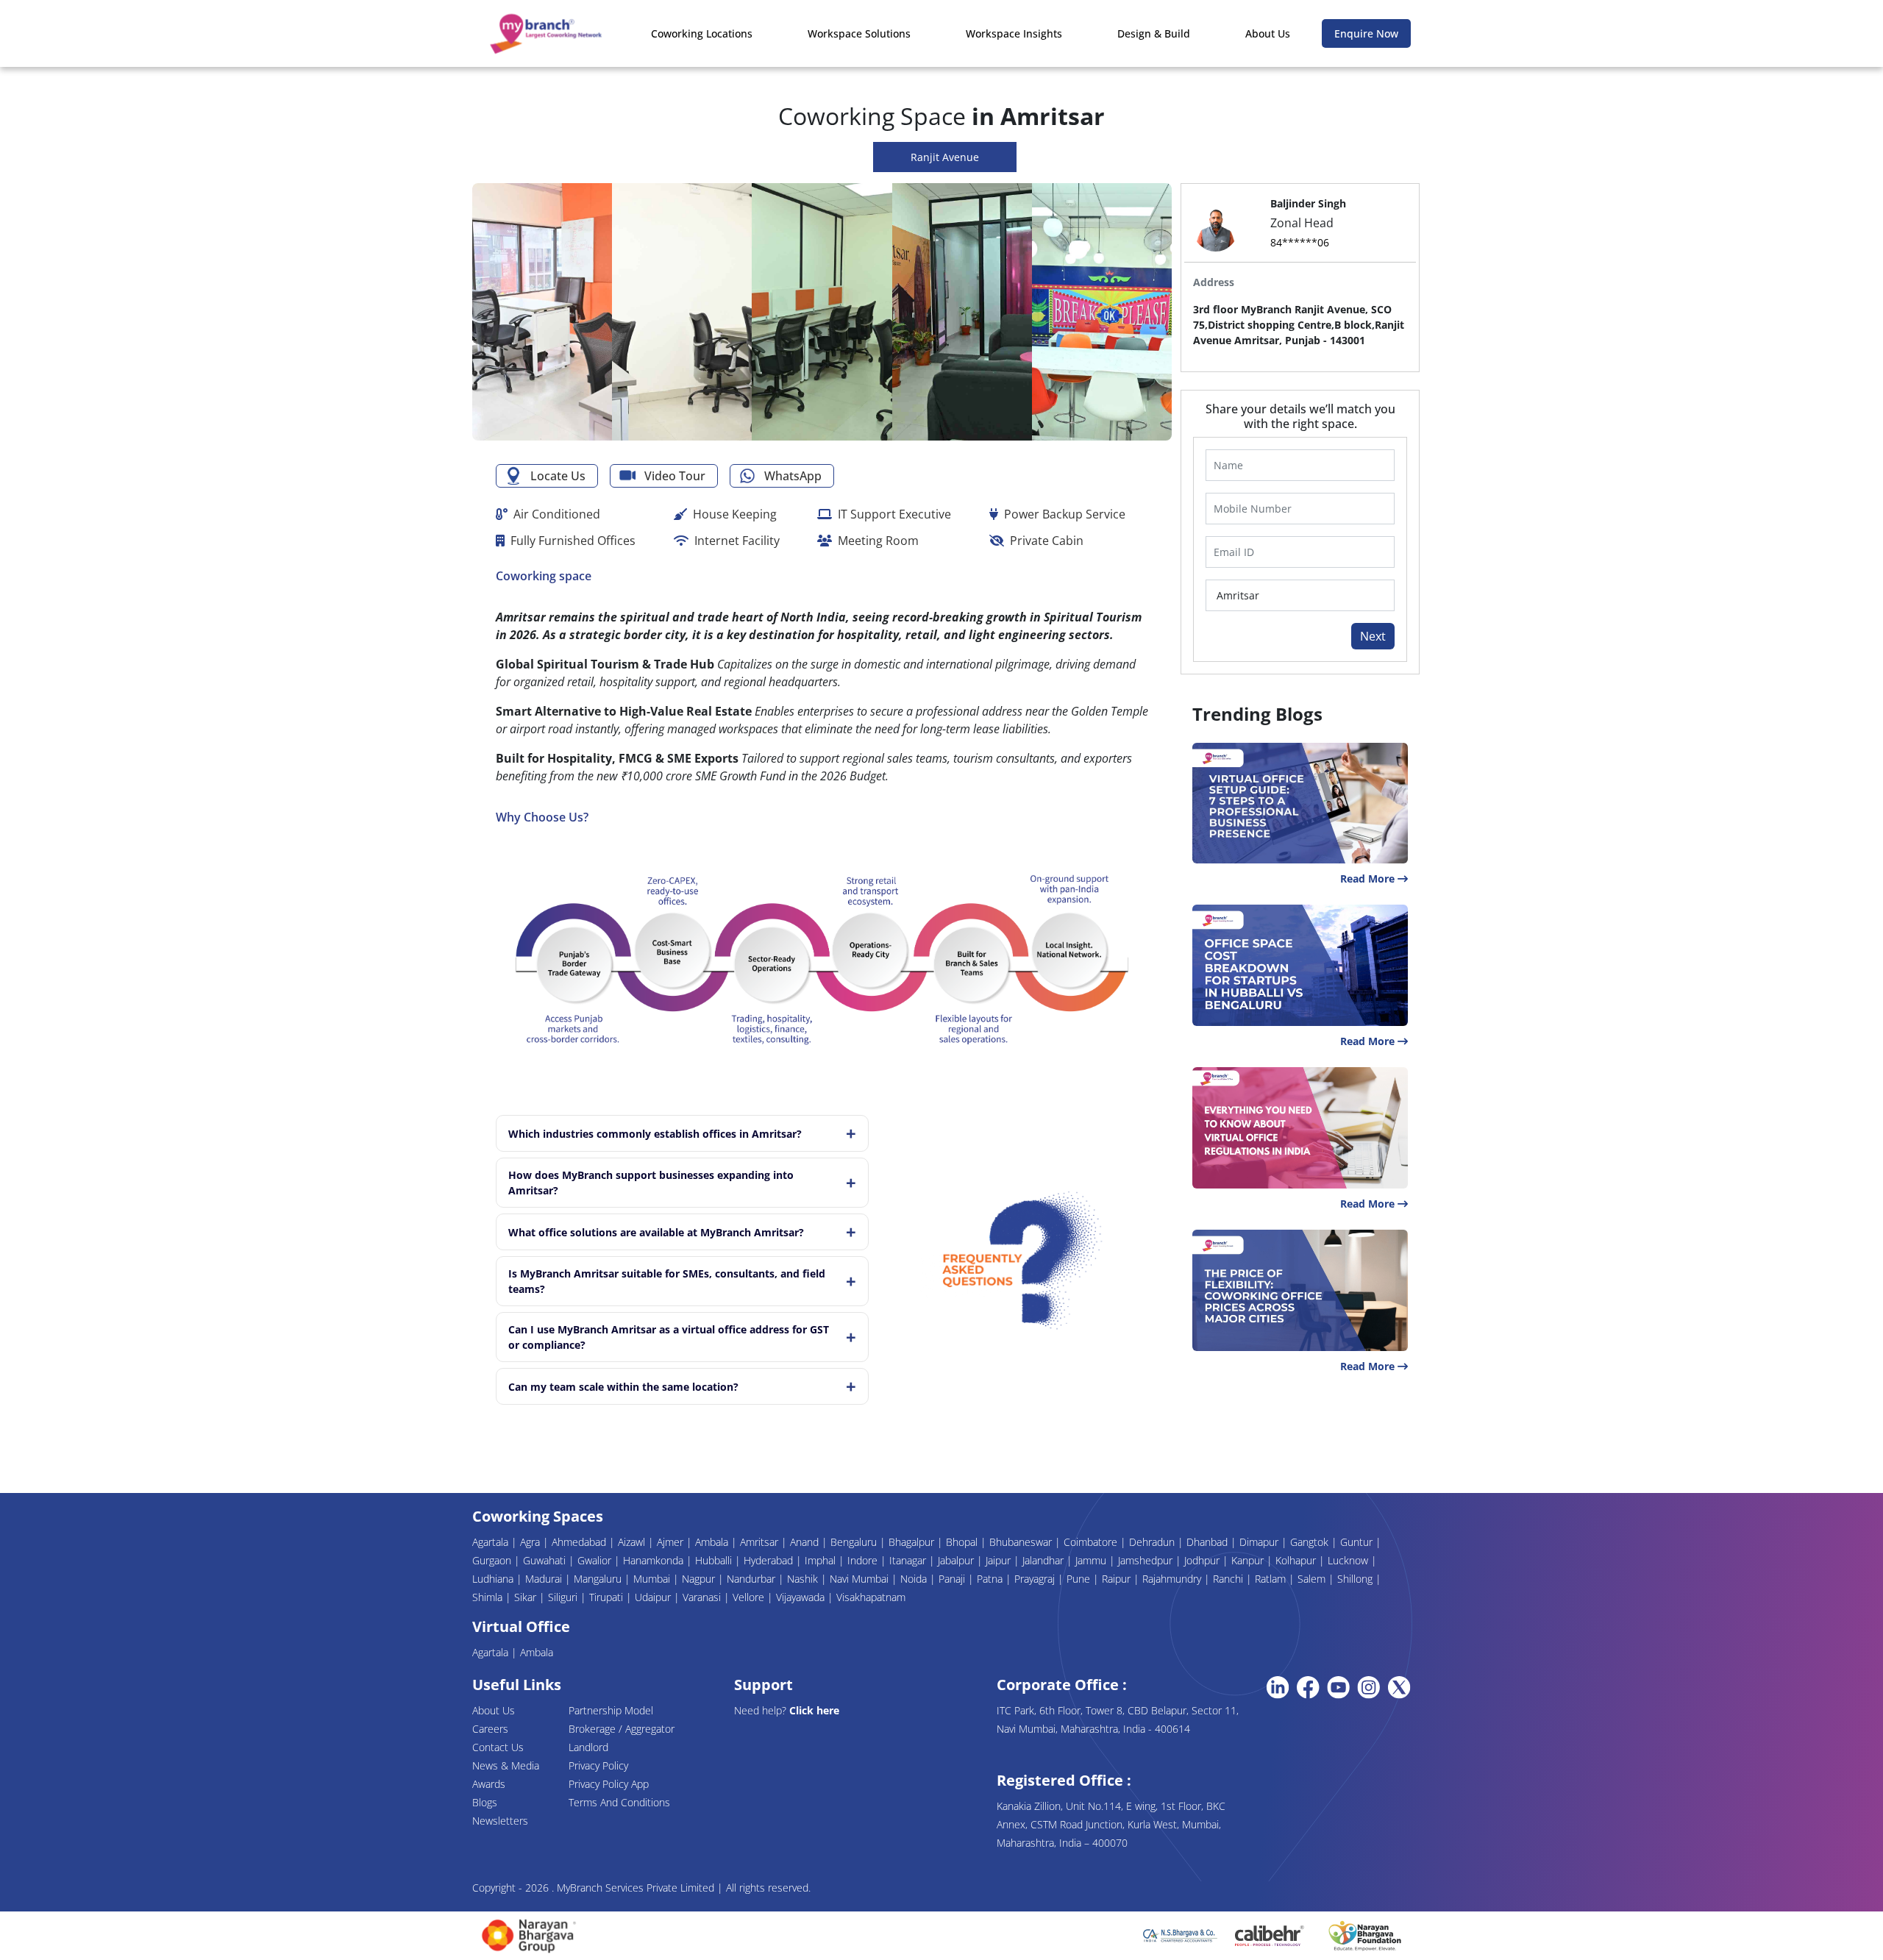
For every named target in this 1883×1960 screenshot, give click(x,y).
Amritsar (761, 1542)
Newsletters (500, 1821)
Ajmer (672, 1542)
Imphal (822, 1560)
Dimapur (1260, 1542)
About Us (1268, 33)
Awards (489, 1784)
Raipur (1118, 1579)
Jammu (1092, 1560)
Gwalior (596, 1560)
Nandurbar (752, 1579)
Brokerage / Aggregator (622, 1729)
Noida (915, 1579)
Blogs (485, 1802)
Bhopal (963, 1542)
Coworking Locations (702, 33)
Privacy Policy (598, 1765)
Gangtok (1311, 1542)
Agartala (492, 1542)
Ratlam (1272, 1579)
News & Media (506, 1765)
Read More (1369, 879)
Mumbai (653, 1579)
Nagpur (700, 1579)
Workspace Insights (1014, 33)
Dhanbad (1209, 1542)
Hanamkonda (655, 1560)
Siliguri (564, 1597)
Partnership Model (611, 1710)
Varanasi (703, 1597)
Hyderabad (770, 1560)
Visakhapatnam (871, 1597)
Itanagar (909, 1560)
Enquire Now (1366, 33)
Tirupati (608, 1597)
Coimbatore (1092, 1542)
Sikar (527, 1597)
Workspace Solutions (859, 33)
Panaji (953, 1579)
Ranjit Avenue (945, 157)
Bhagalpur (913, 1542)
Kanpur (1249, 1560)
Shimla (489, 1597)
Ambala (713, 1542)
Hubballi (715, 1560)
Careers (490, 1729)
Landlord (588, 1747)
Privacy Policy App (609, 1784)
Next (1373, 636)
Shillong (1356, 1579)
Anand (806, 1542)
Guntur (1358, 1542)
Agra (531, 1542)
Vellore (750, 1597)
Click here (814, 1710)
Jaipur (1000, 1560)
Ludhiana (494, 1579)
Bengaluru (855, 1542)
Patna (991, 1579)
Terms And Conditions (619, 1802)
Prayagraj (1036, 1579)
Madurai (545, 1579)
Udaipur (654, 1597)
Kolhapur (1297, 1560)
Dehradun (1153, 1542)
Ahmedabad (580, 1542)
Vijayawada (802, 1597)
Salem (1313, 1579)
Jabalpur (957, 1560)
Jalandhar (1044, 1560)
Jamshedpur (1147, 1560)
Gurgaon (493, 1560)
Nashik (804, 1579)
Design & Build (1154, 33)
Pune (1080, 1579)
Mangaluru (599, 1579)
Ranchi (1229, 1579)
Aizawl (633, 1542)
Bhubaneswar (1022, 1542)
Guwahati (546, 1560)
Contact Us (498, 1747)
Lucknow (1349, 1560)
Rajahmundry (1173, 1579)
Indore (864, 1560)
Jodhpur (1203, 1560)
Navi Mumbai (861, 1579)
